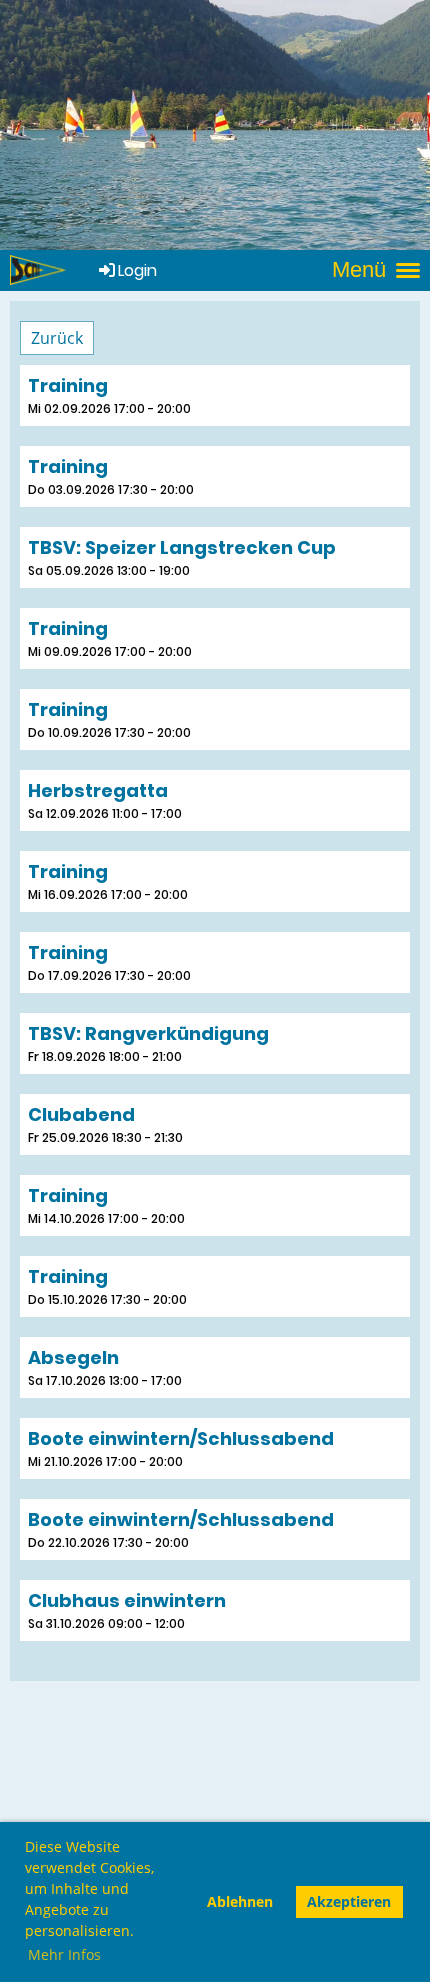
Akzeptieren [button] (349, 1901)
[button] (215, 395)
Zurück (57, 338)
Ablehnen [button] (240, 1901)
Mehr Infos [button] (64, 1954)
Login (137, 270)
